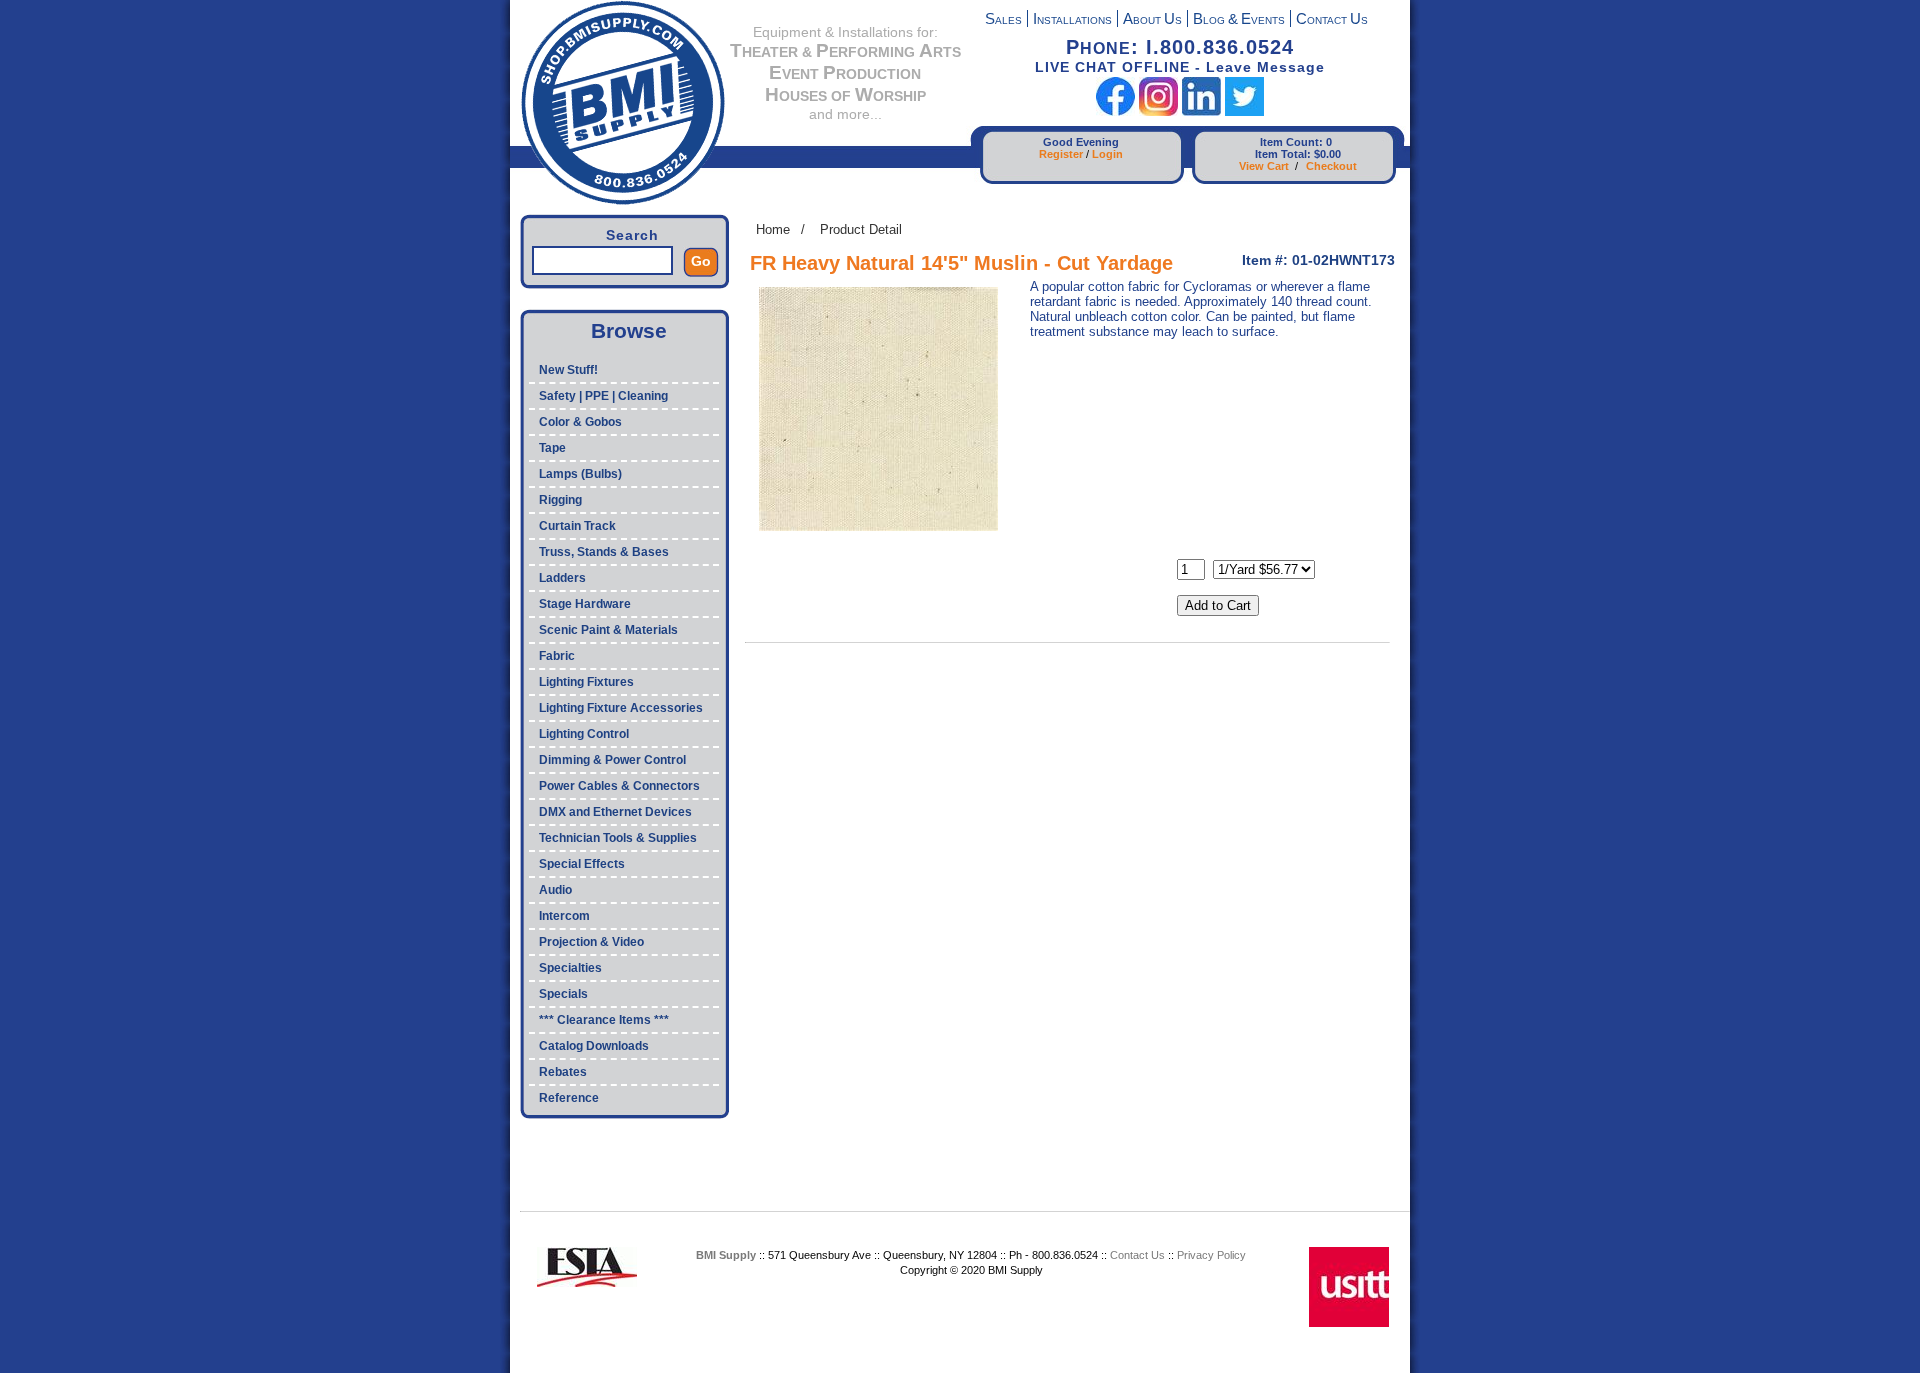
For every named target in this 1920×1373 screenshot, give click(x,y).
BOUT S (1152, 20)
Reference (569, 1098)
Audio (555, 890)
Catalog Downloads (594, 1046)
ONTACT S (1332, 20)
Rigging (560, 500)
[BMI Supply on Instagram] (1158, 111)
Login (1107, 154)
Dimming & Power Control (612, 760)
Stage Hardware (585, 604)
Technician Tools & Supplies (618, 838)
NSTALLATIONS (1072, 20)
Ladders (562, 578)
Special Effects (582, 864)
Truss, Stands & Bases (604, 552)
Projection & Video (591, 942)
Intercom (564, 916)
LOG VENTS (1239, 20)
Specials (563, 994)
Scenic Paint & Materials (608, 630)
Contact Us (1137, 1255)
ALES (1003, 20)
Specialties (570, 968)
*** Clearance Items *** (604, 1020)
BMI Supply (726, 1255)
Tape (552, 448)
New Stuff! (568, 370)
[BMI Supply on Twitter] (1244, 111)
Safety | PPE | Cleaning (603, 396)
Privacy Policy (1211, 1255)
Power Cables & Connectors (619, 786)
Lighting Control (584, 734)
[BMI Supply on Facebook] (1115, 111)
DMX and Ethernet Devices (615, 812)
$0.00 (1327, 154)
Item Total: (1283, 154)
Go (701, 261)
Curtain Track (577, 526)
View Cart (1264, 166)
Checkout (1331, 166)
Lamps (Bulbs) (580, 474)
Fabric (557, 656)
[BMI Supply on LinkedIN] (1201, 111)
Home (773, 229)
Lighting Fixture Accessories (621, 708)
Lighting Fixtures (586, 682)
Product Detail (861, 229)
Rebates (563, 1072)
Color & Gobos (580, 422)
